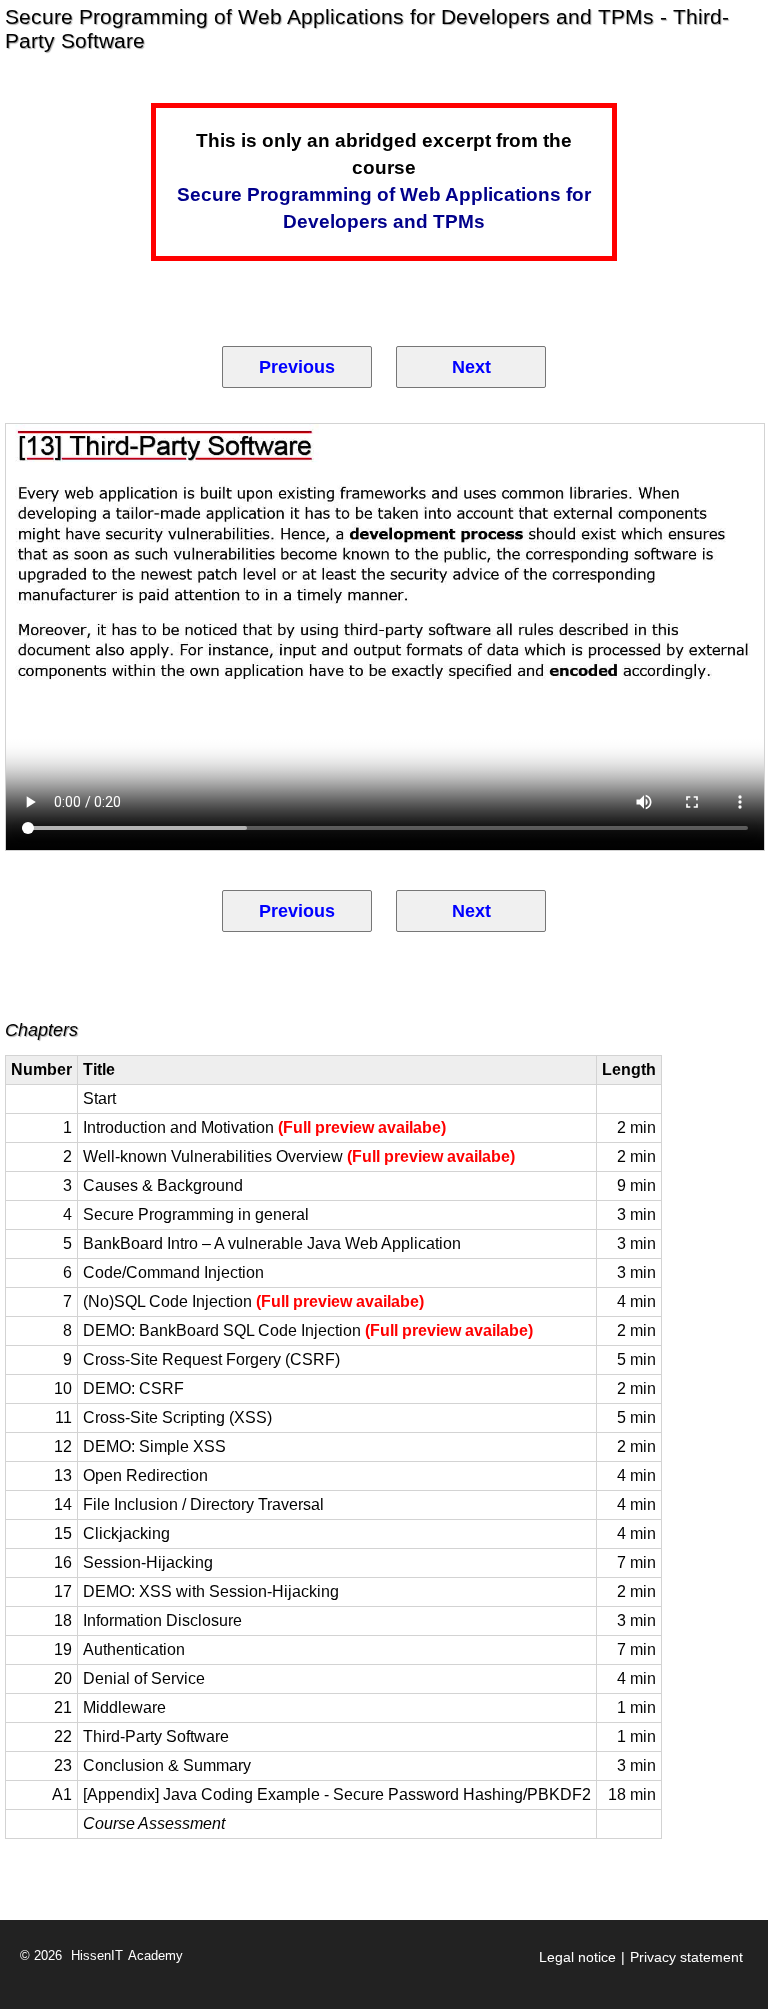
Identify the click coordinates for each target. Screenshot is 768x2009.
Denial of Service (144, 1678)
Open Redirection (145, 1475)
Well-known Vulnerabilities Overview (299, 1156)
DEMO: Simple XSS (154, 1446)
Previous (297, 367)
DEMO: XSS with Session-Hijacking (211, 1591)
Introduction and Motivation (264, 1127)
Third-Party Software (156, 1736)
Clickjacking (126, 1533)
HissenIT (97, 1956)
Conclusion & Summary (167, 1765)
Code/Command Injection (173, 1272)
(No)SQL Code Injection (253, 1301)
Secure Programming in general (196, 1214)
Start (99, 1098)
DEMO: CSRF (133, 1388)
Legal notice (577, 1957)
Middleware (124, 1707)
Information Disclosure (162, 1620)
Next (471, 367)
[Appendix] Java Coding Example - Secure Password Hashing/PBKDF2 (337, 1794)
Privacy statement (686, 1957)
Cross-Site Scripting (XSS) (177, 1417)
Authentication (134, 1649)
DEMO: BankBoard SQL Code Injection (308, 1330)
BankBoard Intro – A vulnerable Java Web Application (272, 1243)
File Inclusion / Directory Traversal (203, 1504)
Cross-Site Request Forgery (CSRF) (211, 1359)
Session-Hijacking (148, 1562)
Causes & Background (163, 1185)
